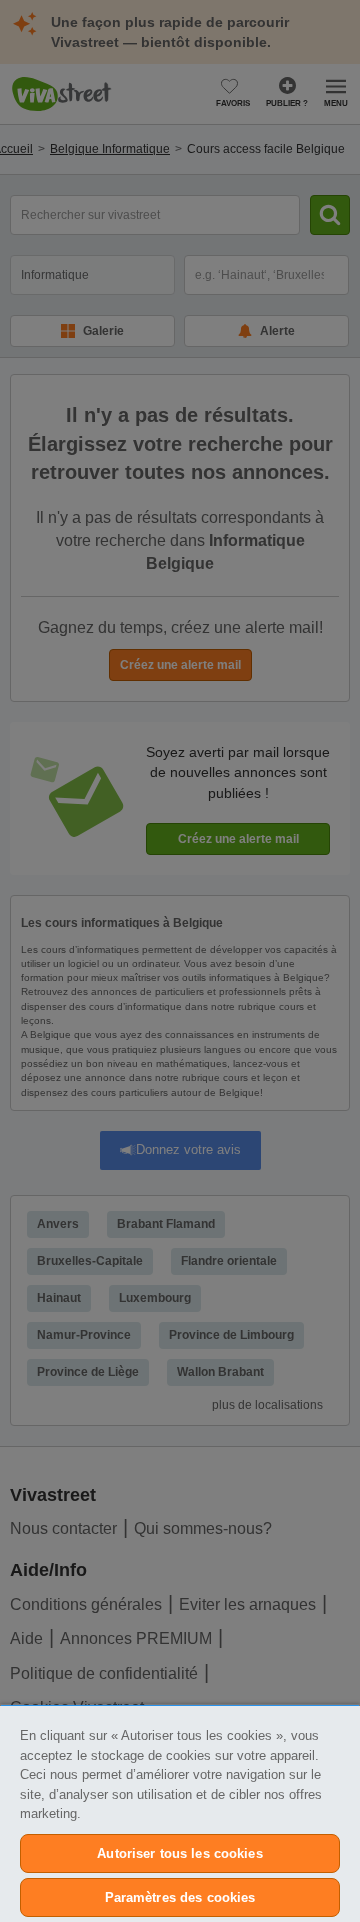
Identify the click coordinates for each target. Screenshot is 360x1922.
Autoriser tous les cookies (179, 1853)
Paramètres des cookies (180, 1897)
